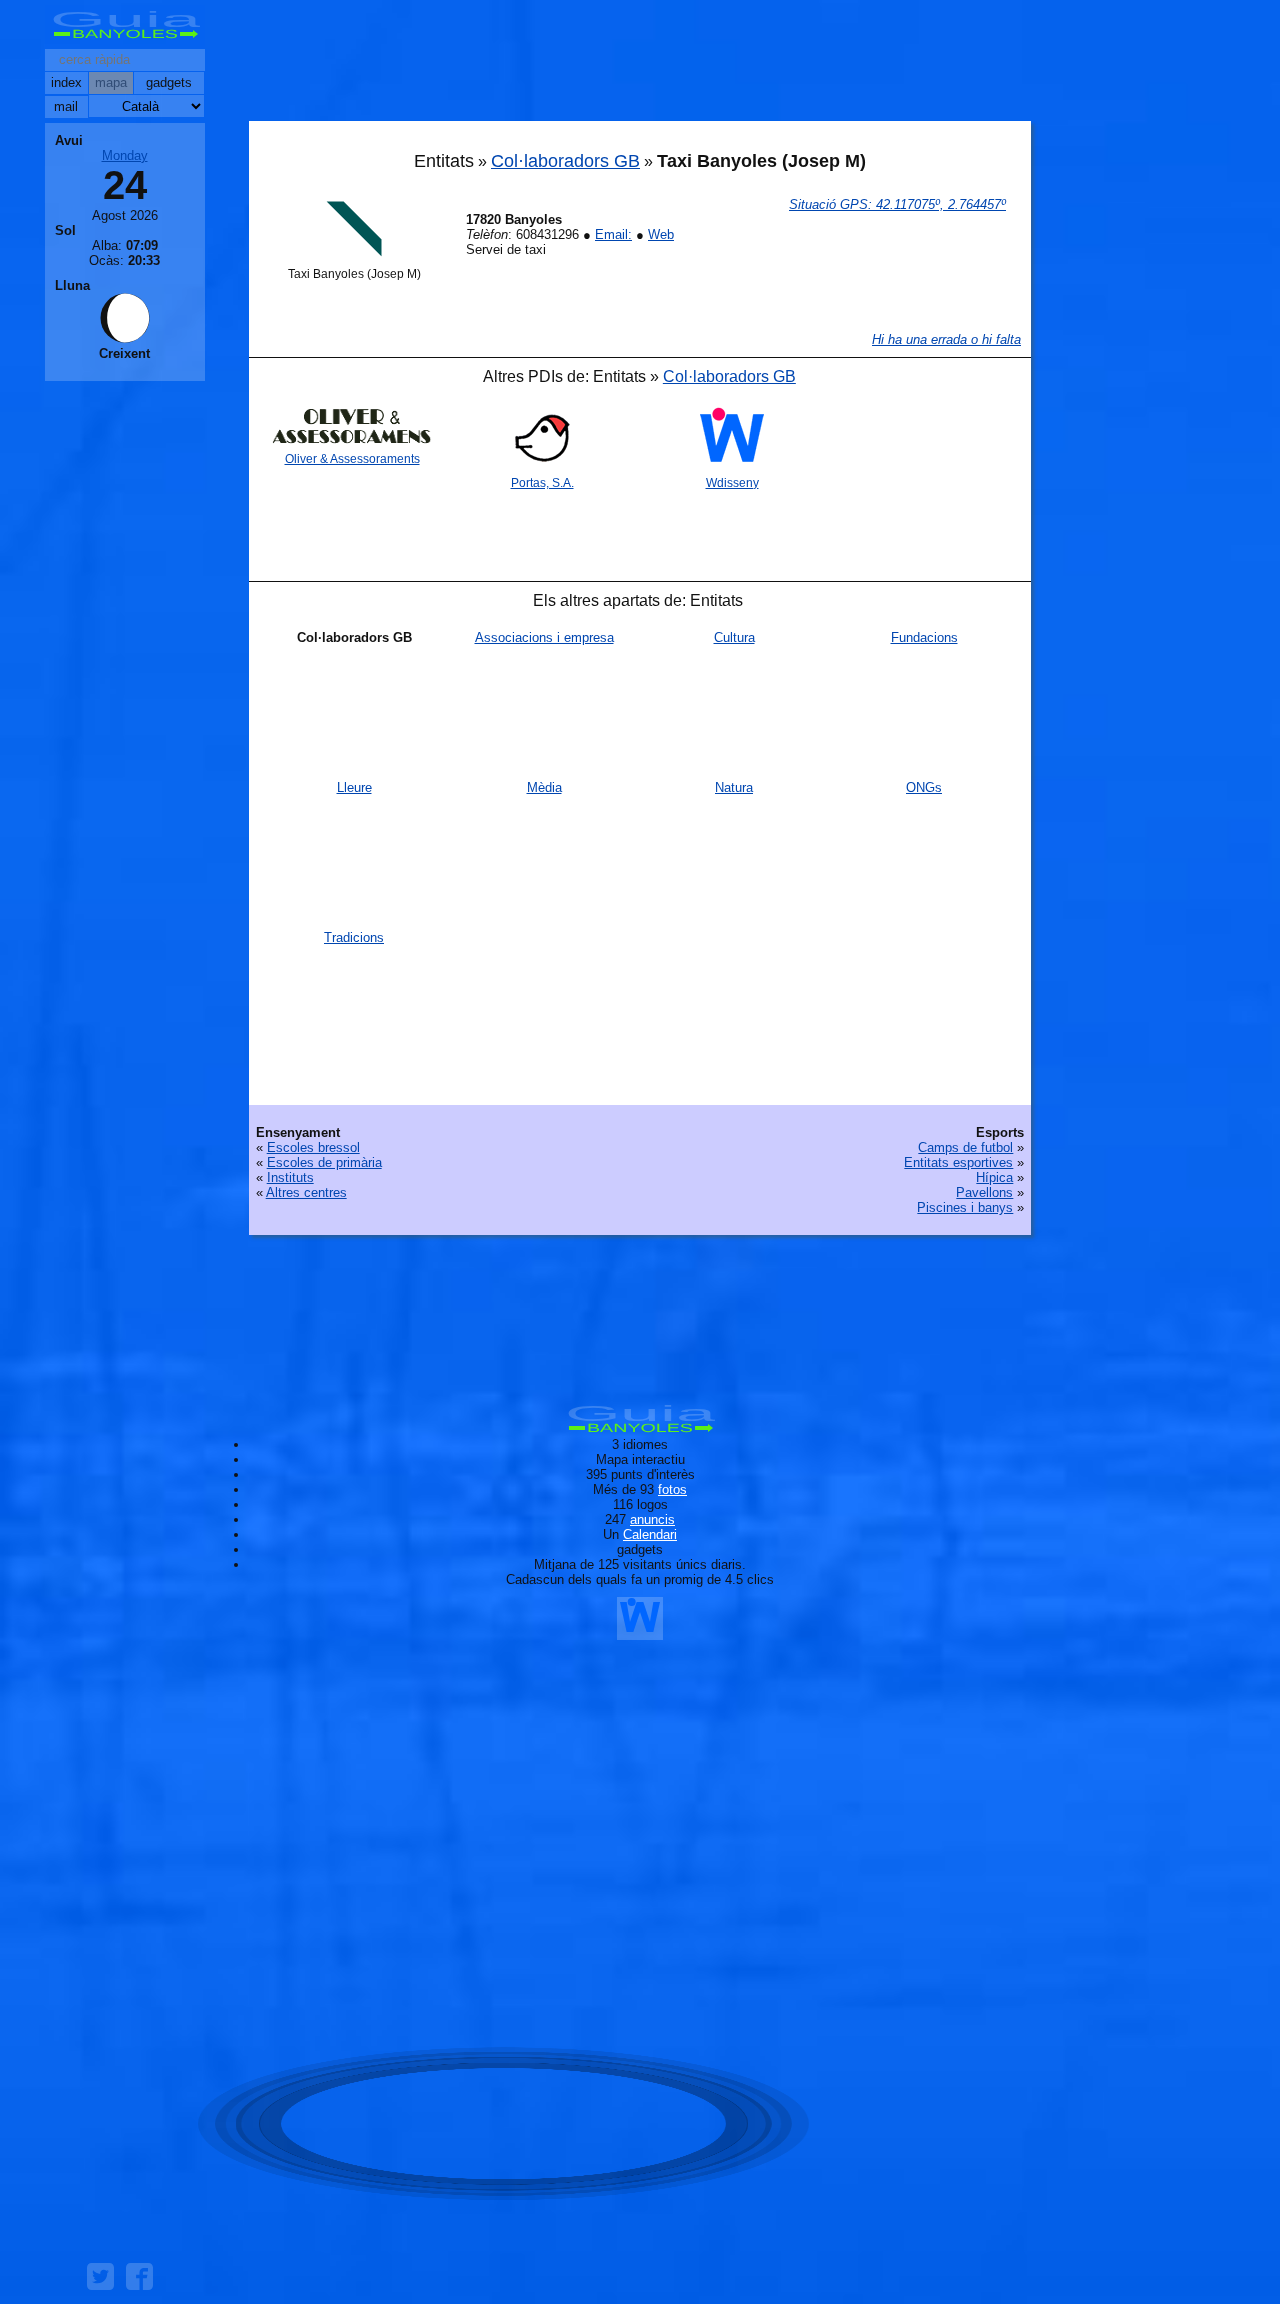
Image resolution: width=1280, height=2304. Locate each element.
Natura (734, 787)
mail (66, 106)
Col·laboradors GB (565, 161)
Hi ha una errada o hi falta (946, 339)
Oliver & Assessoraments (352, 459)
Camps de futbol (965, 1147)
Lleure (354, 787)
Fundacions (924, 637)
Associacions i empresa (544, 637)
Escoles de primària (324, 1162)
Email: (613, 234)
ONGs (924, 787)
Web (661, 234)
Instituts (290, 1177)
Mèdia (544, 787)
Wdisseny (732, 483)
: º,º (897, 204)
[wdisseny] (640, 1632)
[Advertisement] (640, 65)
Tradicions (354, 937)
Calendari (650, 1534)
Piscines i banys (965, 1207)
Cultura (734, 637)
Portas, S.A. (542, 483)
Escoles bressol (313, 1147)
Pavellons (984, 1192)
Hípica (994, 1177)
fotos (672, 1489)
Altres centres (306, 1192)
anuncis (652, 1519)
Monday (125, 155)
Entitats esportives (958, 1162)
